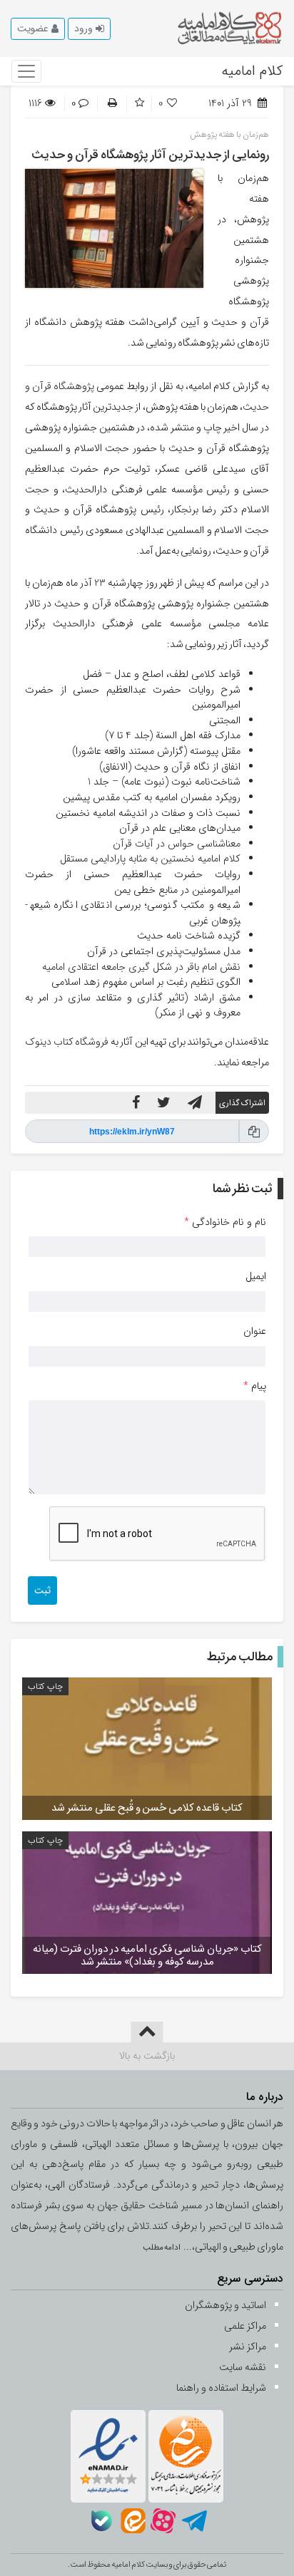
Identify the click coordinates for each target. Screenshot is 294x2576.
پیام (255, 1387)
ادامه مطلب (162, 2247)
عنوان (255, 1332)
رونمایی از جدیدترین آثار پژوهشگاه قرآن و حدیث (150, 155)
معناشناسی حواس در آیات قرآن (177, 844)
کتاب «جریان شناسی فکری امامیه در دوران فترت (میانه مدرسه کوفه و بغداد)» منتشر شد (147, 1955)
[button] (89, 29)
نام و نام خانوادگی (225, 1223)
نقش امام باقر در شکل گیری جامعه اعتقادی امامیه (141, 967)
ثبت (42, 1590)
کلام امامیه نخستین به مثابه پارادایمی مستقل (150, 859)
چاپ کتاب (45, 1686)
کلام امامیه (252, 71)
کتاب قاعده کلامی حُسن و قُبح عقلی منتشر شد (147, 1808)
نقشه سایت (243, 2368)
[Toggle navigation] (26, 71)
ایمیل (256, 1277)
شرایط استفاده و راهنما (221, 2388)
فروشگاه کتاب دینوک (67, 1042)
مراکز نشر (248, 2347)
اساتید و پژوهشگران (225, 2306)
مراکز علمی (245, 2326)
